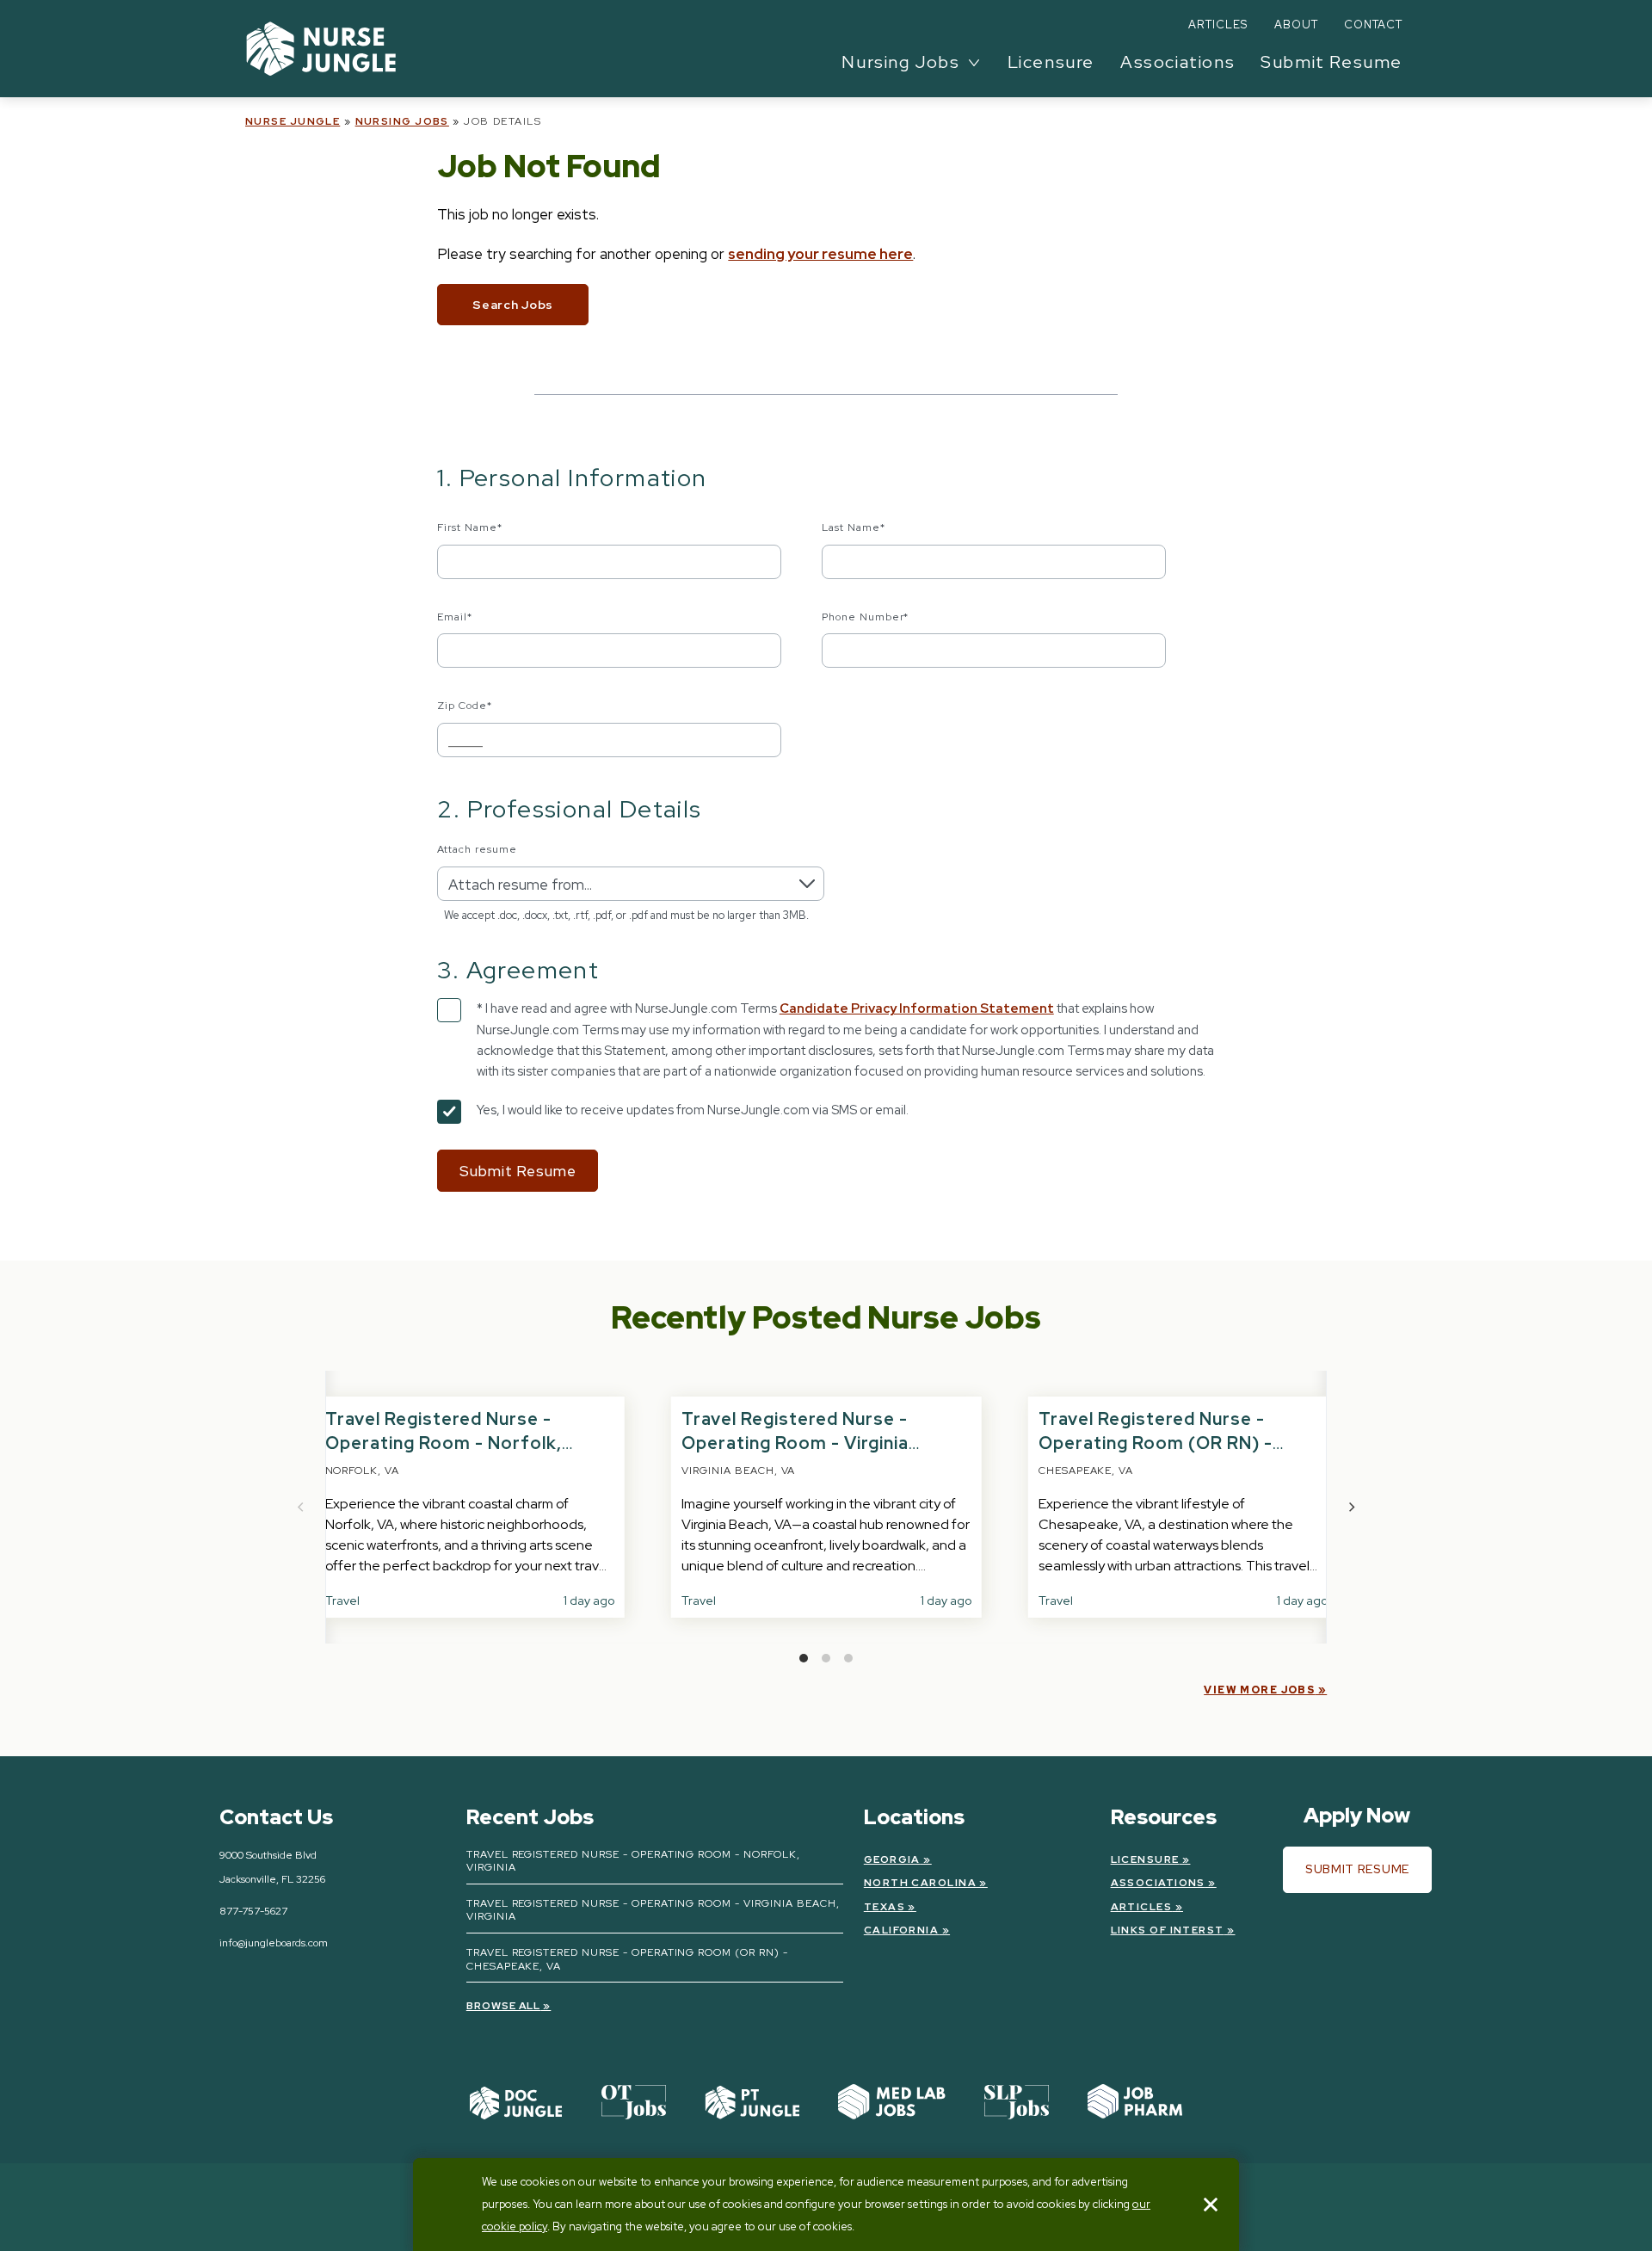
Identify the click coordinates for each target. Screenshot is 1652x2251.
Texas (885, 1907)
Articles (1218, 25)
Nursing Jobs (402, 121)
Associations (1177, 62)
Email (455, 617)
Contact (1373, 25)
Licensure (1051, 62)
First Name (470, 527)
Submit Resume (1331, 62)
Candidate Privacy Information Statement (917, 1008)
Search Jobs (513, 305)
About (1296, 25)
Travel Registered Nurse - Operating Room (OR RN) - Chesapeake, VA (1156, 1443)
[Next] (1351, 1508)
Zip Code (465, 706)
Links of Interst (1168, 1930)
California (901, 1930)
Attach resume (477, 849)
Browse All (504, 2006)
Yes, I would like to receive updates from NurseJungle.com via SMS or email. (693, 1110)
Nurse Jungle (293, 121)
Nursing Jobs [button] (900, 62)
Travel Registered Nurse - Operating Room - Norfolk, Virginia (444, 1443)
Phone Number (866, 617)
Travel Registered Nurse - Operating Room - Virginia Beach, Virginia (795, 1443)
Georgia (892, 1859)
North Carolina (920, 1883)
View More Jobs (1259, 1690)
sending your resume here (820, 254)
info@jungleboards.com (274, 1943)
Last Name (854, 527)
